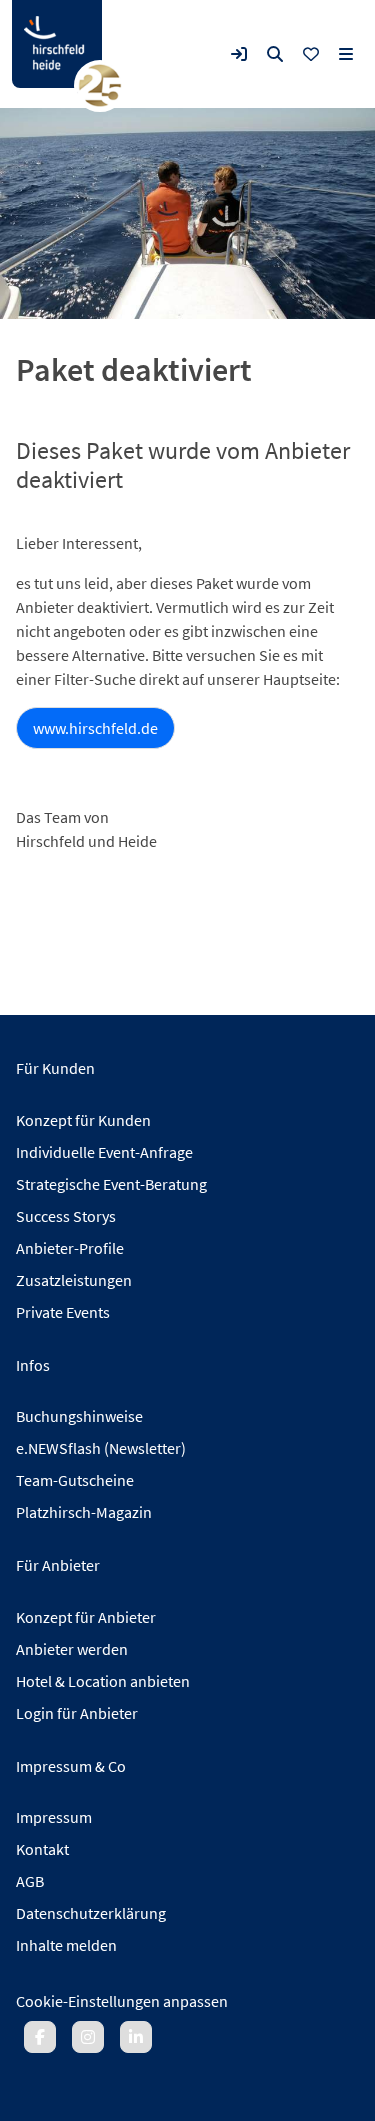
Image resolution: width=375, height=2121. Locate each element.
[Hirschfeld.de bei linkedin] (136, 2037)
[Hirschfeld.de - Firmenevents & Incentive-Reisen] (57, 44)
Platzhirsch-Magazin (84, 1512)
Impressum (54, 1817)
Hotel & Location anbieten (103, 1681)
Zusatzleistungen (74, 1280)
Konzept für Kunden (83, 1120)
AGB (30, 1881)
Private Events (63, 1312)
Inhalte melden (66, 1945)
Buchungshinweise (79, 1416)
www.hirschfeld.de (95, 728)
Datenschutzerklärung (91, 1913)
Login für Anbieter (77, 1713)
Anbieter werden (72, 1649)
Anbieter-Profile (70, 1248)
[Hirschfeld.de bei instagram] (88, 2037)
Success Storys (66, 1216)
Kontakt (42, 1849)
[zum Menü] (346, 54)
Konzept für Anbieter (86, 1617)
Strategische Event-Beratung (111, 1184)
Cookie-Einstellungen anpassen (122, 2001)
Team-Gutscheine (75, 1480)
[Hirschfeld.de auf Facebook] (40, 2037)
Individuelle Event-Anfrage (104, 1152)
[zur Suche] (275, 54)
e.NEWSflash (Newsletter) (101, 1448)
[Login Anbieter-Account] (239, 54)
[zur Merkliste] (311, 54)
